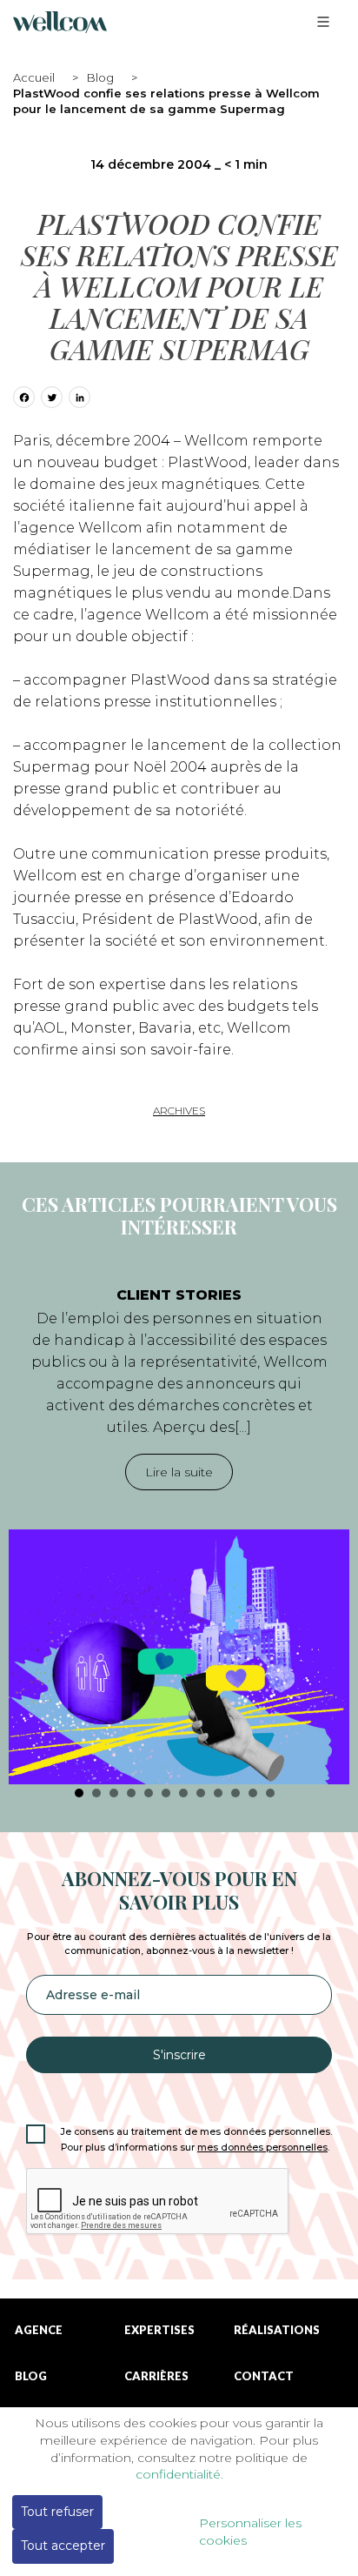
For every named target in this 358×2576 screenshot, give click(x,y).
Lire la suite (179, 1472)
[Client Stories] (179, 1657)
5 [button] (149, 1793)
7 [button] (183, 1793)
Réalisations (277, 2330)
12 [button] (270, 1793)
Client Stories (179, 1295)
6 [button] (166, 1793)
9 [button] (218, 1793)
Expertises (159, 2330)
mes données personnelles (262, 2148)
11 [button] (253, 1793)
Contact (264, 2376)
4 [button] (131, 1793)
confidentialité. (179, 2474)
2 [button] (96, 1793)
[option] (179, 1527)
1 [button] (79, 1793)
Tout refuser (57, 2512)
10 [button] (235, 1793)
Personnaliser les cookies (250, 2532)
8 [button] (201, 1793)
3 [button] (114, 1793)
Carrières (156, 2376)
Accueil (34, 77)
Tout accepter (63, 2546)
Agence (39, 2330)
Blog (100, 77)
